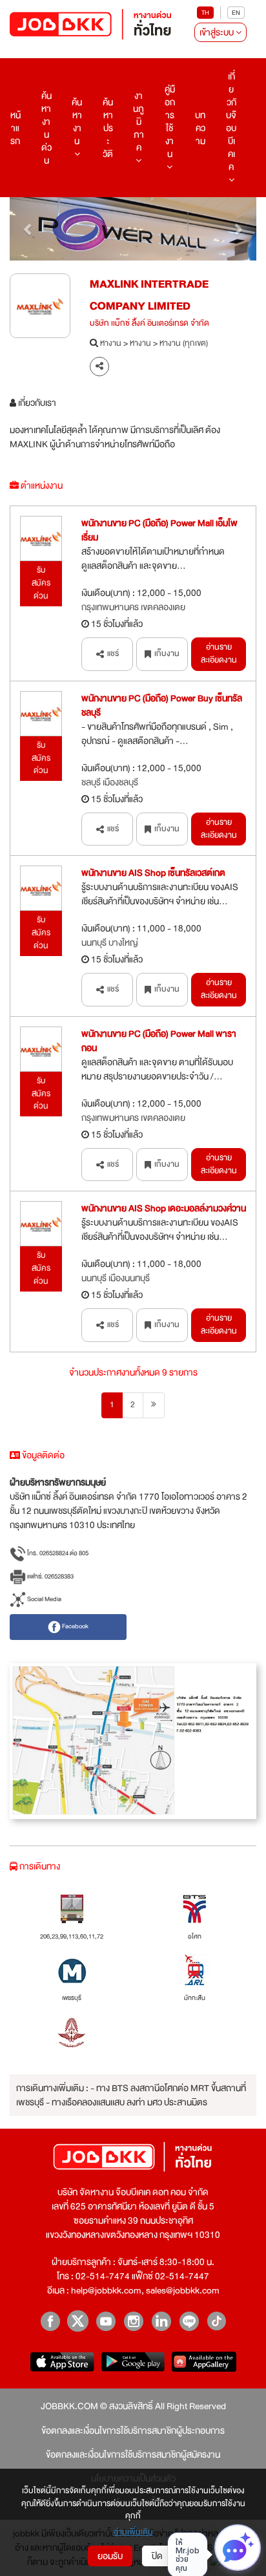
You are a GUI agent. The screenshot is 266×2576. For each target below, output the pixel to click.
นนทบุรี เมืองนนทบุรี (116, 1278)
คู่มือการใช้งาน (170, 122)
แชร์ (113, 654)
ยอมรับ (110, 2556)
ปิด (157, 2556)
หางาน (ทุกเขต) (184, 344)
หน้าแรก (15, 128)
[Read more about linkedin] (161, 2321)
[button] (28, 229)
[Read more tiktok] (217, 2321)
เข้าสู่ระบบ (218, 32)
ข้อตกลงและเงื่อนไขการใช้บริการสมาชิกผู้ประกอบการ (133, 2431)
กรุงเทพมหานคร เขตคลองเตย (133, 607)
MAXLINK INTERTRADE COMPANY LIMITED (149, 295)
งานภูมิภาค (138, 122)
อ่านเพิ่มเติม (133, 2533)
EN (236, 13)
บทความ (200, 128)
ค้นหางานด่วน (46, 128)
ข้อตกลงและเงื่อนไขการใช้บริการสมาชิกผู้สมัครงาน (133, 2454)
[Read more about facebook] (50, 2321)
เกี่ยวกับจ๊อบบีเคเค (231, 122)
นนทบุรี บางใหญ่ (110, 942)
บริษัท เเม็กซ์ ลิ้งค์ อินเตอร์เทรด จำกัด (149, 324)
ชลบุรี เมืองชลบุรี (110, 782)
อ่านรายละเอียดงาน (219, 654)
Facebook (75, 1626)
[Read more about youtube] (106, 2321)
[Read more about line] (189, 2321)
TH (205, 13)
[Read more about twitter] (78, 2321)
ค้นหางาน (77, 122)
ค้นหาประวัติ (108, 128)
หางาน (111, 344)
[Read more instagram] (133, 2321)
